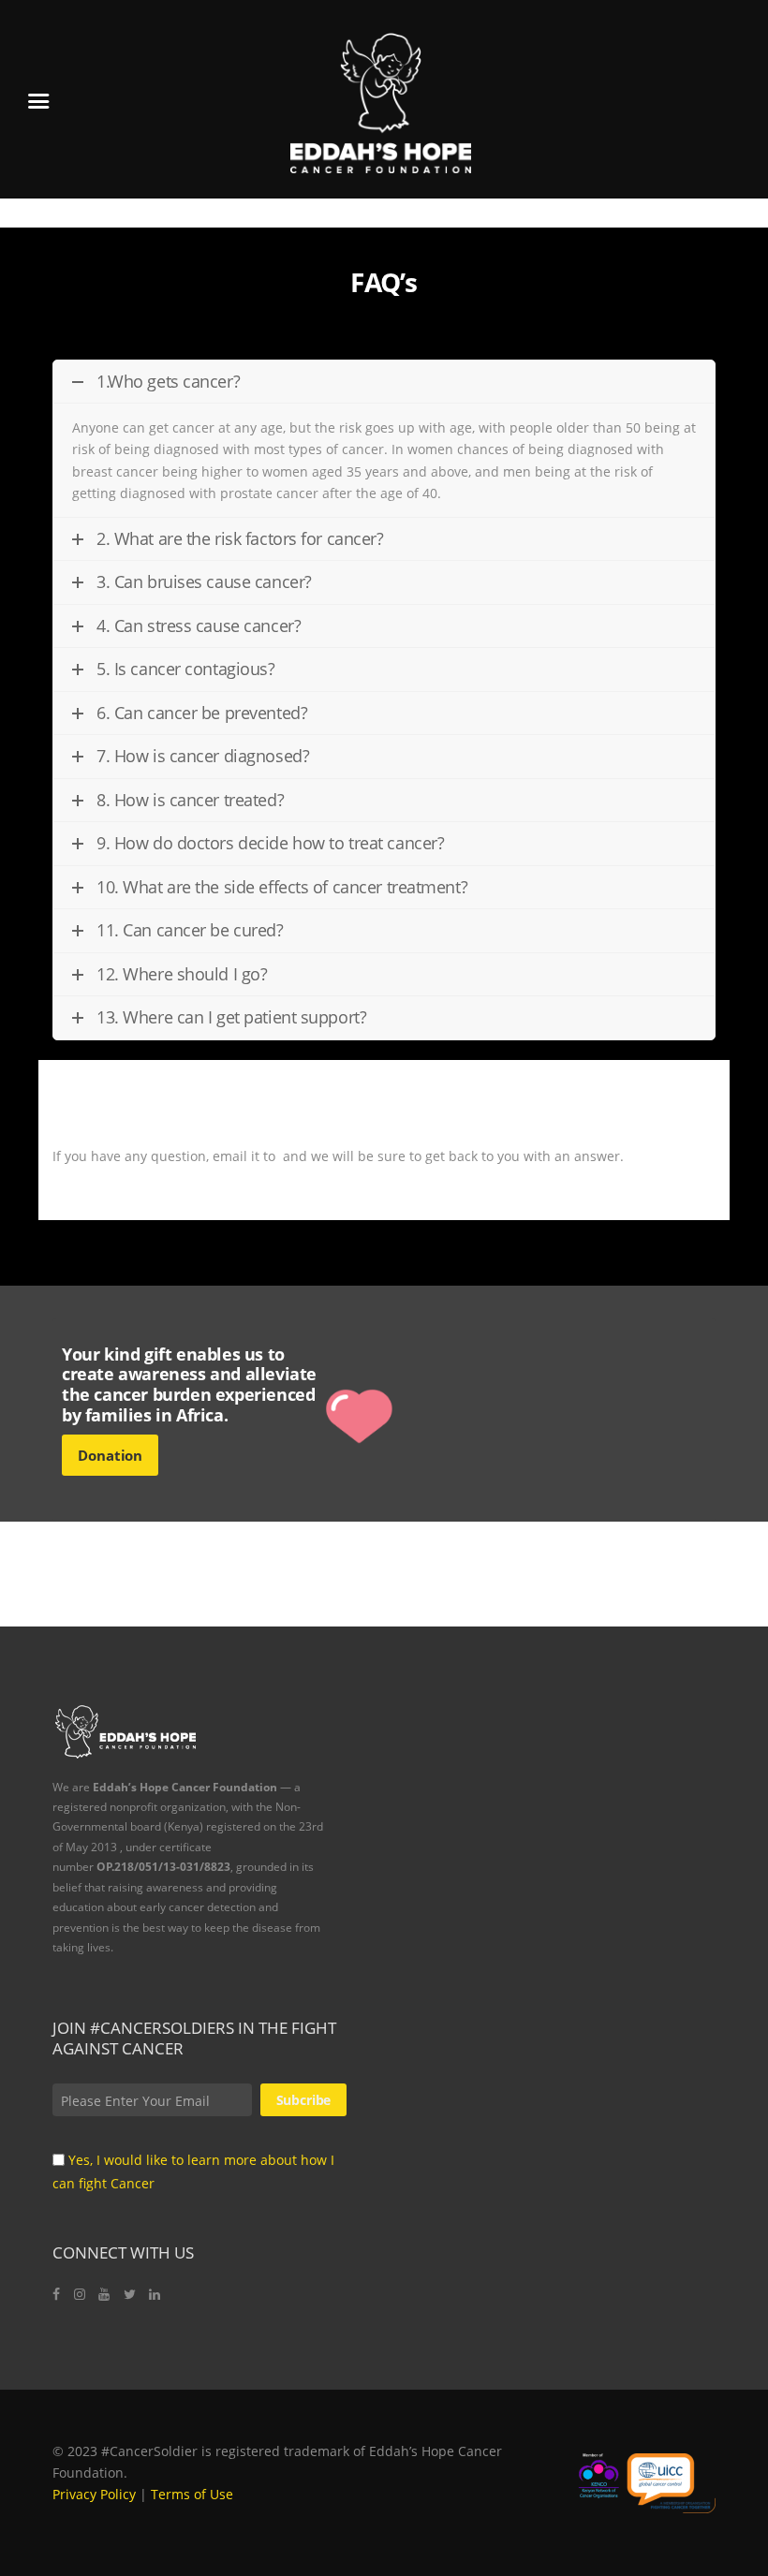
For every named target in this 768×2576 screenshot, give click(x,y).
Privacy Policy (94, 2494)
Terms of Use (192, 2494)
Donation (110, 1455)
